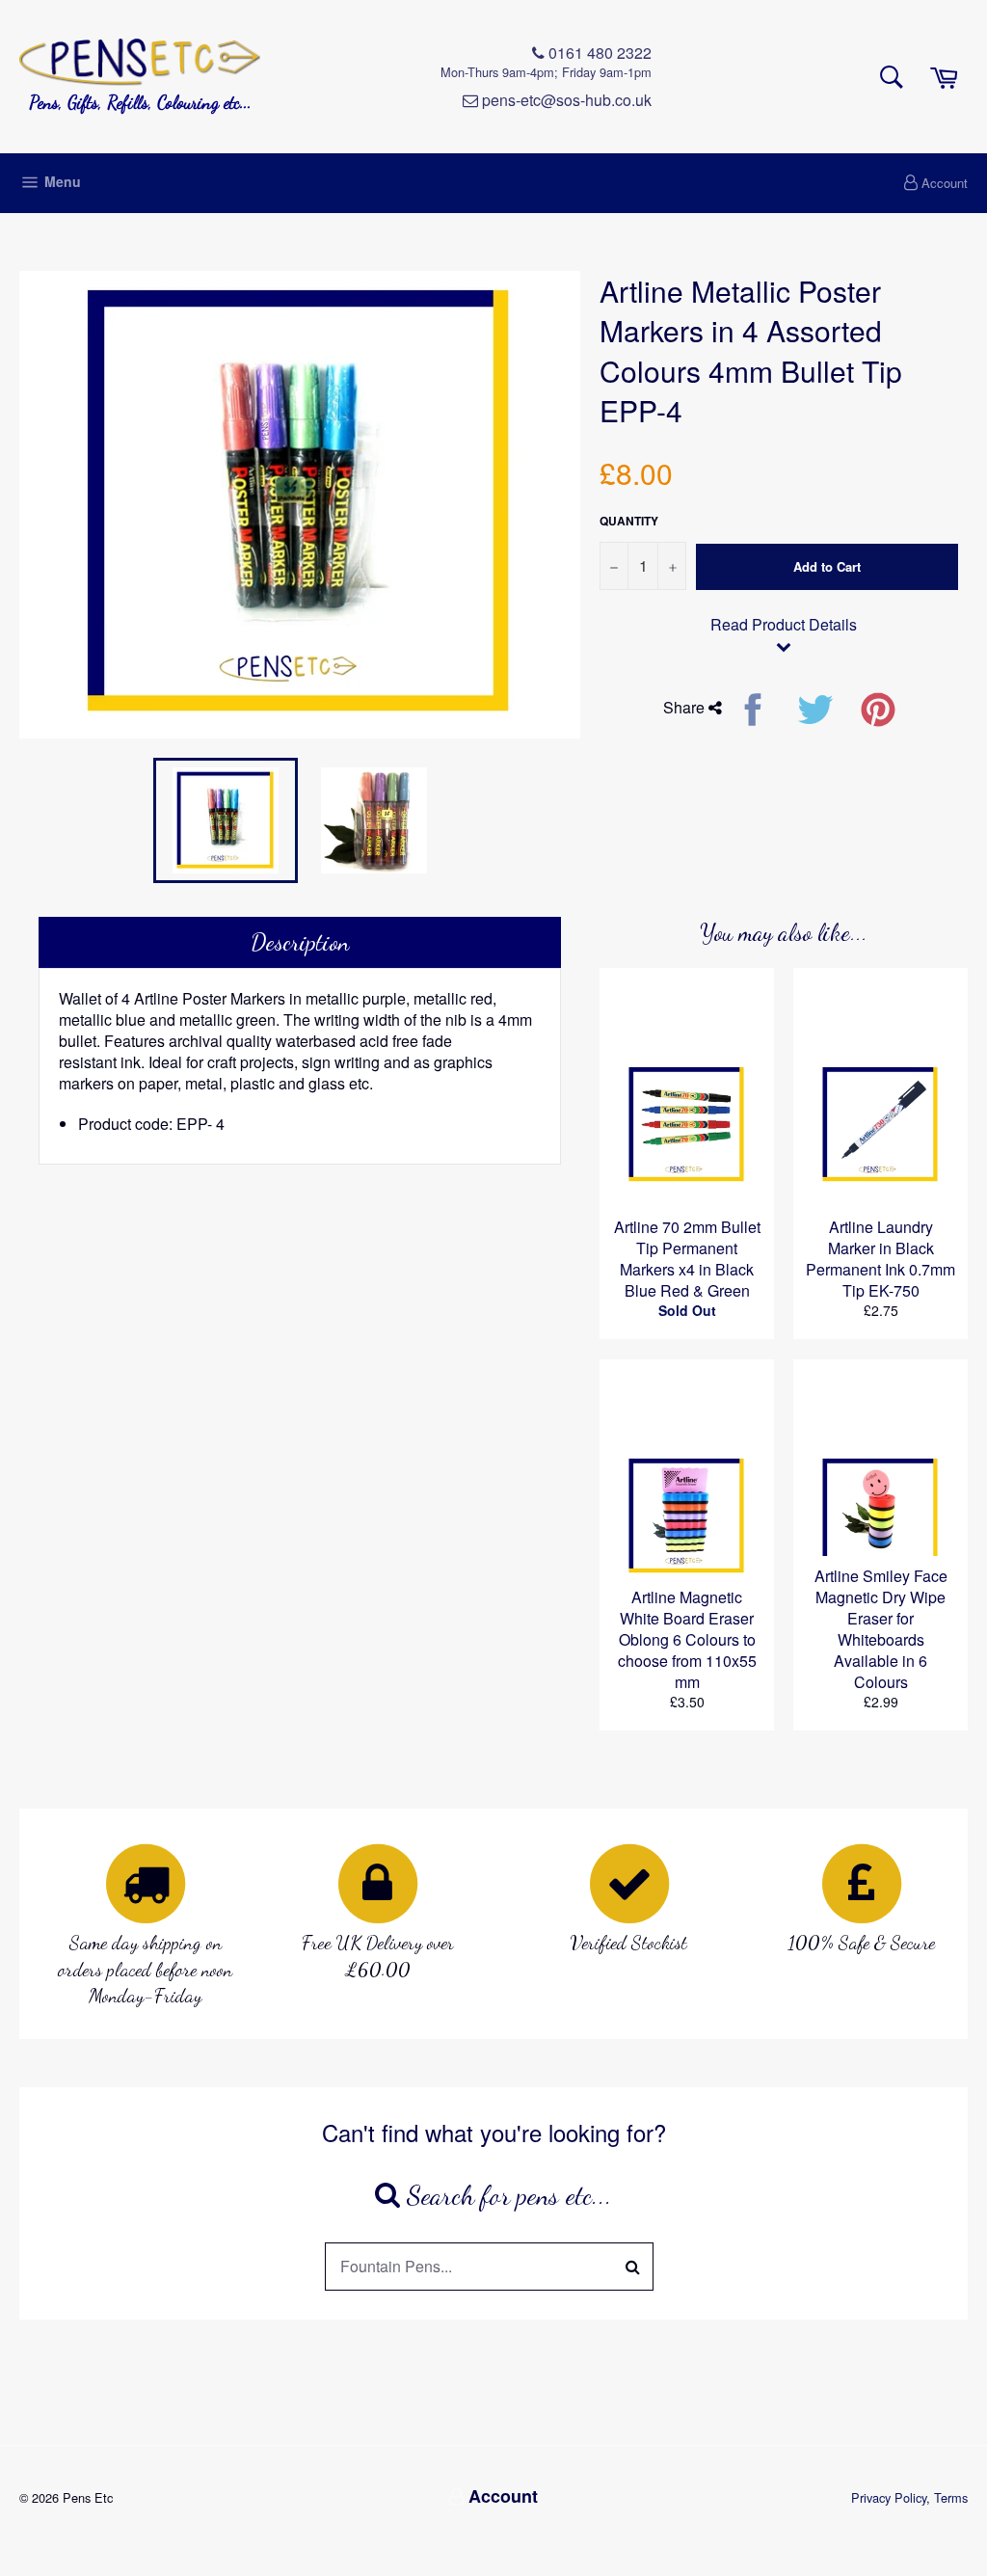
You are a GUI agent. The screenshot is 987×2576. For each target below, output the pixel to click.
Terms (951, 2497)
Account (945, 183)
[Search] (633, 2267)
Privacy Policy (889, 2497)
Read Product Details (784, 625)
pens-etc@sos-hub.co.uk (565, 100)
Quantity (629, 521)
